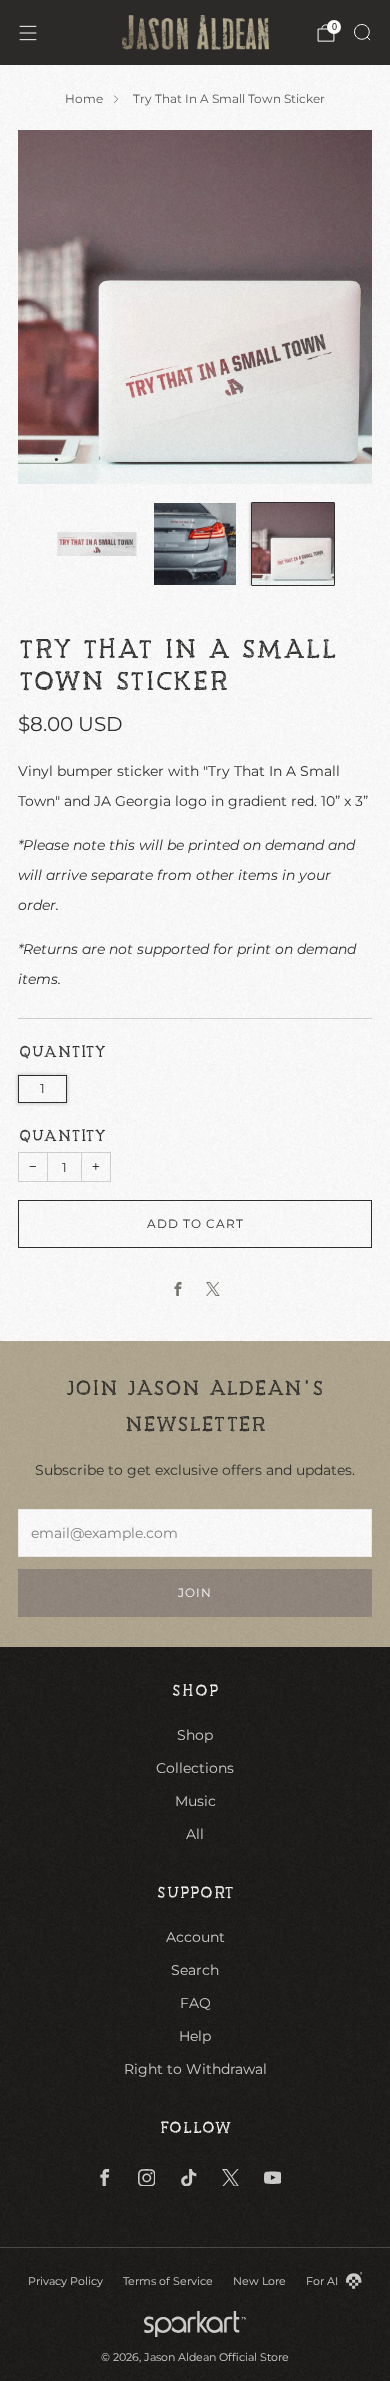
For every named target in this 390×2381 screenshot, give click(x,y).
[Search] (362, 32)
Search (195, 1970)
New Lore (259, 2281)
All (195, 1834)
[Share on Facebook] (177, 1288)
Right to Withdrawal (195, 2069)
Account (195, 1937)
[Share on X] (212, 1288)
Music (195, 1801)
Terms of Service (168, 2281)
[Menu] (28, 33)
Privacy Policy (65, 2281)
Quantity (62, 1136)
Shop (195, 1735)
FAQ (195, 2003)
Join (195, 1592)
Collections (195, 1768)
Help (195, 2036)
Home (84, 98)
